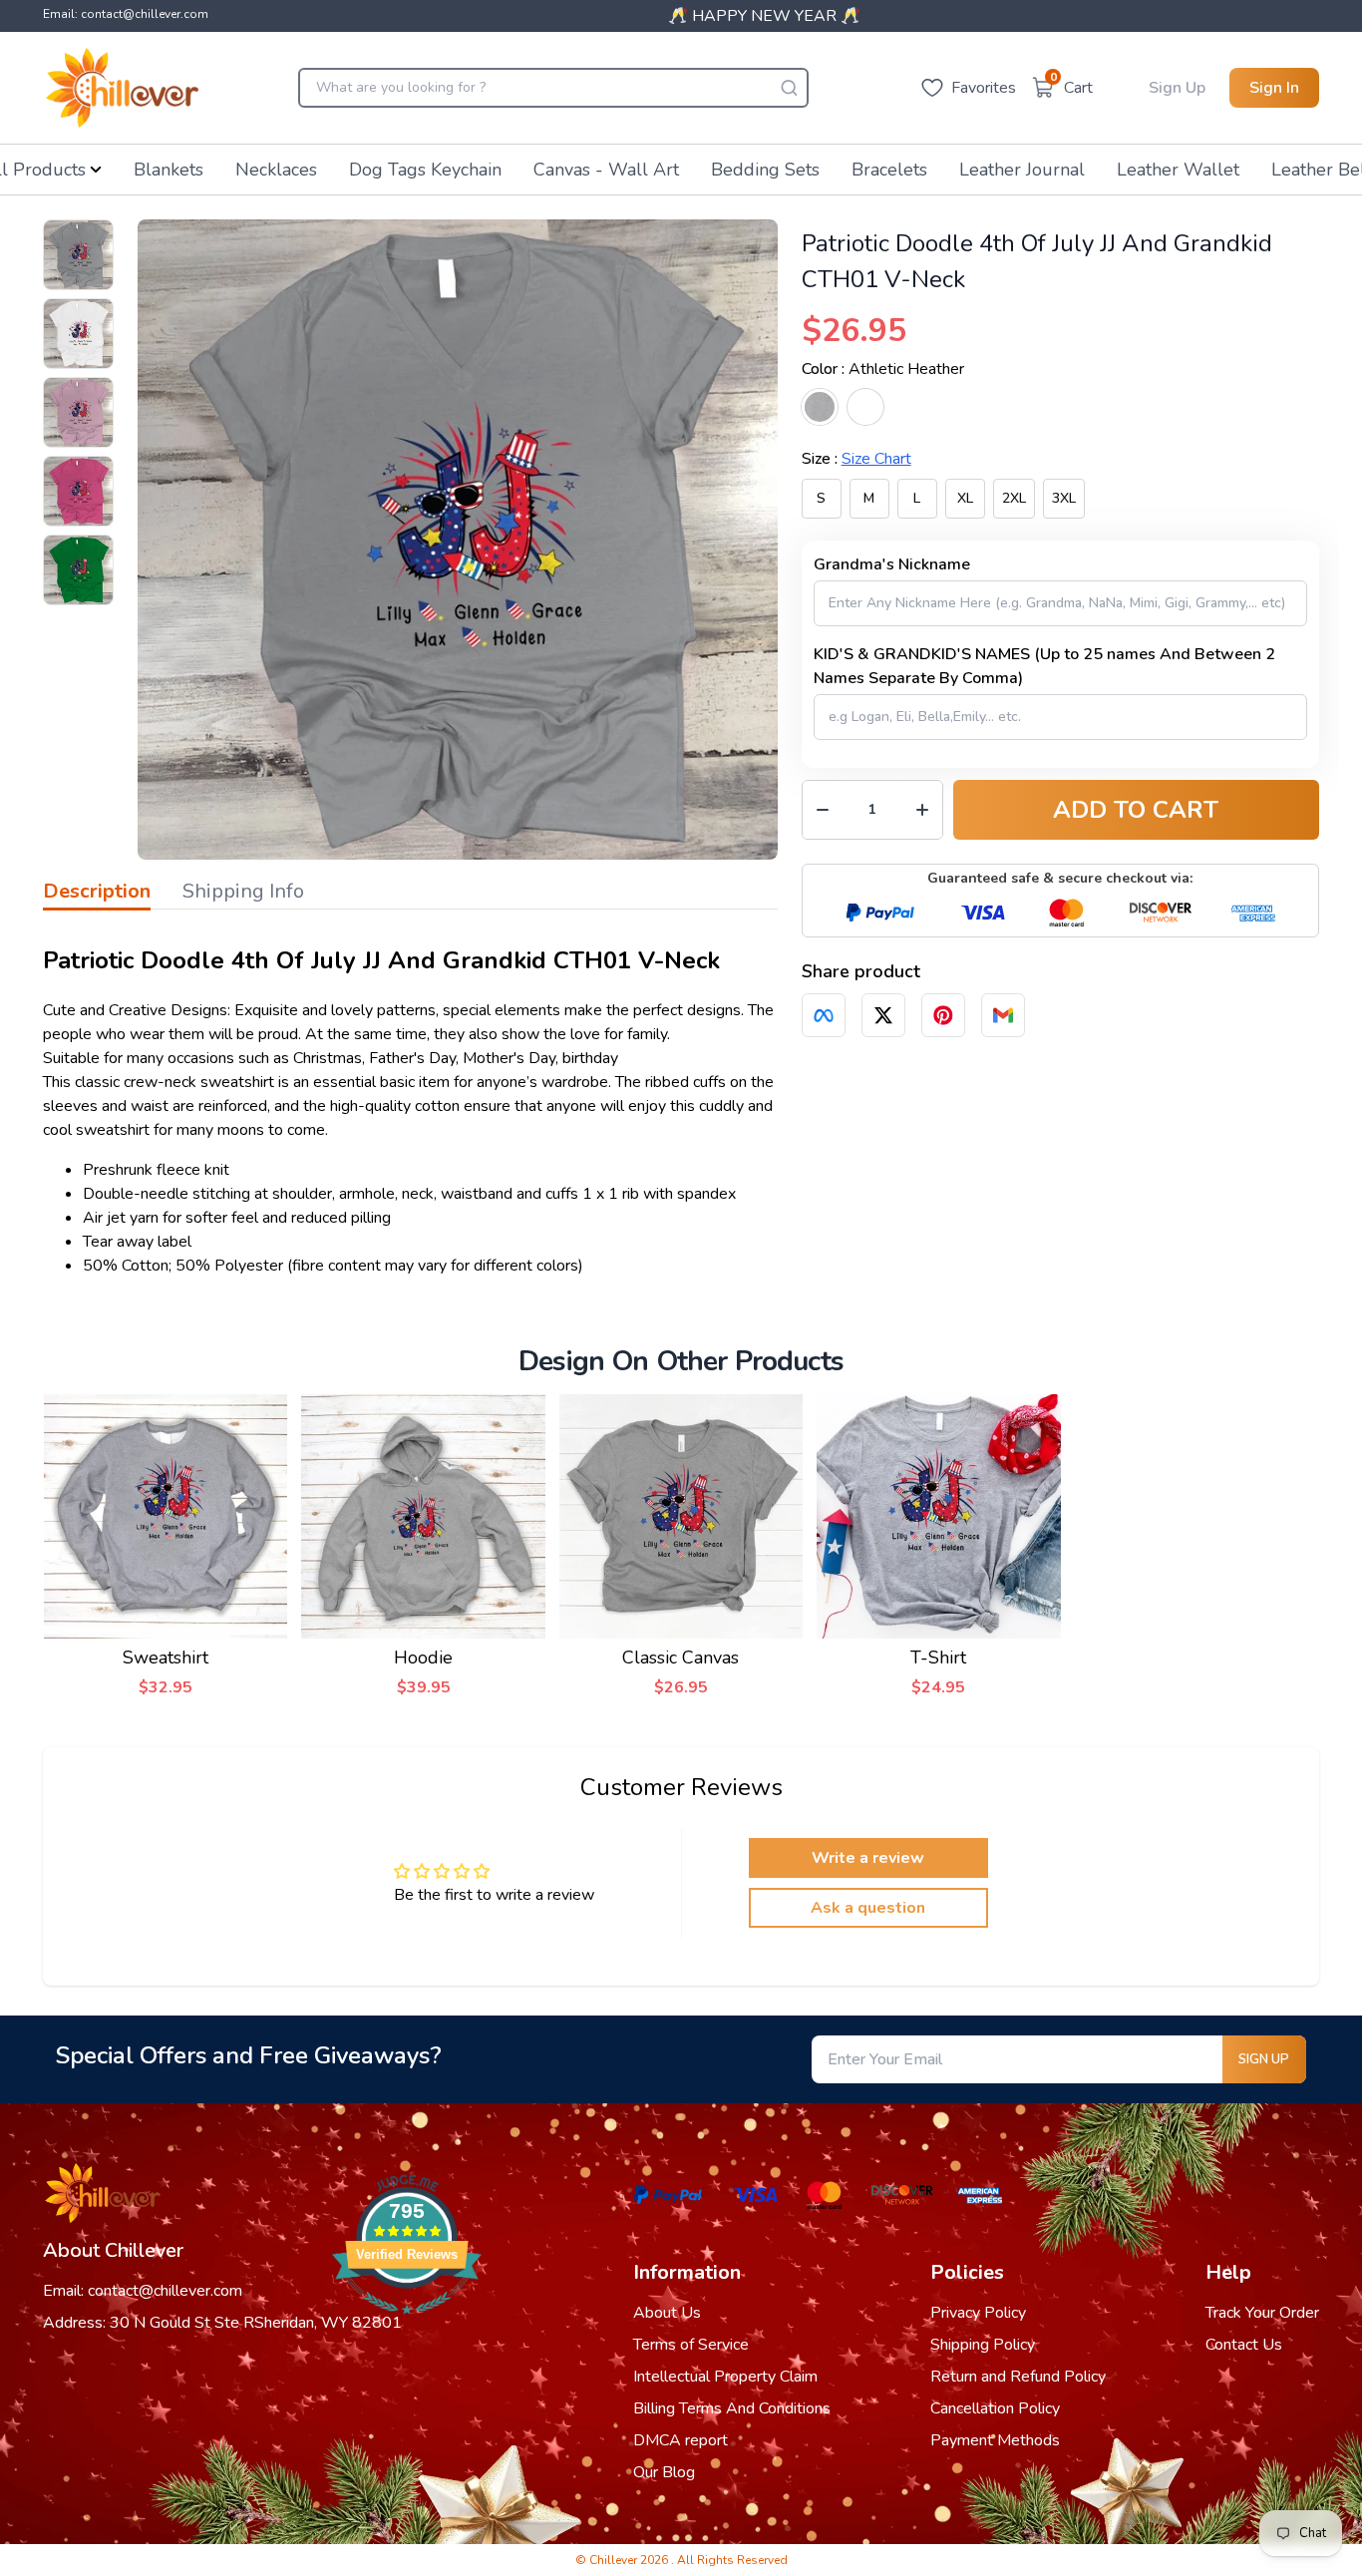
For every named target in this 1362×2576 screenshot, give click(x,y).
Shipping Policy (983, 2345)
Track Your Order (1262, 2313)
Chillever (615, 2560)
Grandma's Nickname (892, 564)
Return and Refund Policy (1018, 2377)
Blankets (169, 170)
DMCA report (681, 2440)
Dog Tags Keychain (425, 170)
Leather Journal (1022, 170)
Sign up (1264, 2059)
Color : (883, 369)
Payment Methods (995, 2440)
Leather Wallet (1178, 170)
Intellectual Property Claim (725, 2377)
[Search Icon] (789, 88)
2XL (1014, 498)
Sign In (1274, 88)
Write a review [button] (868, 1858)
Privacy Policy (978, 2313)
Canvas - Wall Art (606, 170)
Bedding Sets (765, 170)
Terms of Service (691, 2345)
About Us (667, 2313)
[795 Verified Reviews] (407, 2325)
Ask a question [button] (868, 1908)
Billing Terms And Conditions (732, 2408)
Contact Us (1244, 2345)
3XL (1064, 498)
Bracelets (889, 170)
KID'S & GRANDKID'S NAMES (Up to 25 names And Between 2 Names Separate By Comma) (1044, 666)
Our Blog (664, 2472)
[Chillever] (122, 88)
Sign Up (1177, 88)
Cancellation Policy (995, 2408)
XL (965, 498)
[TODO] (824, 1015)
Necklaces (276, 170)
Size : (856, 459)
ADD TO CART (1136, 810)
